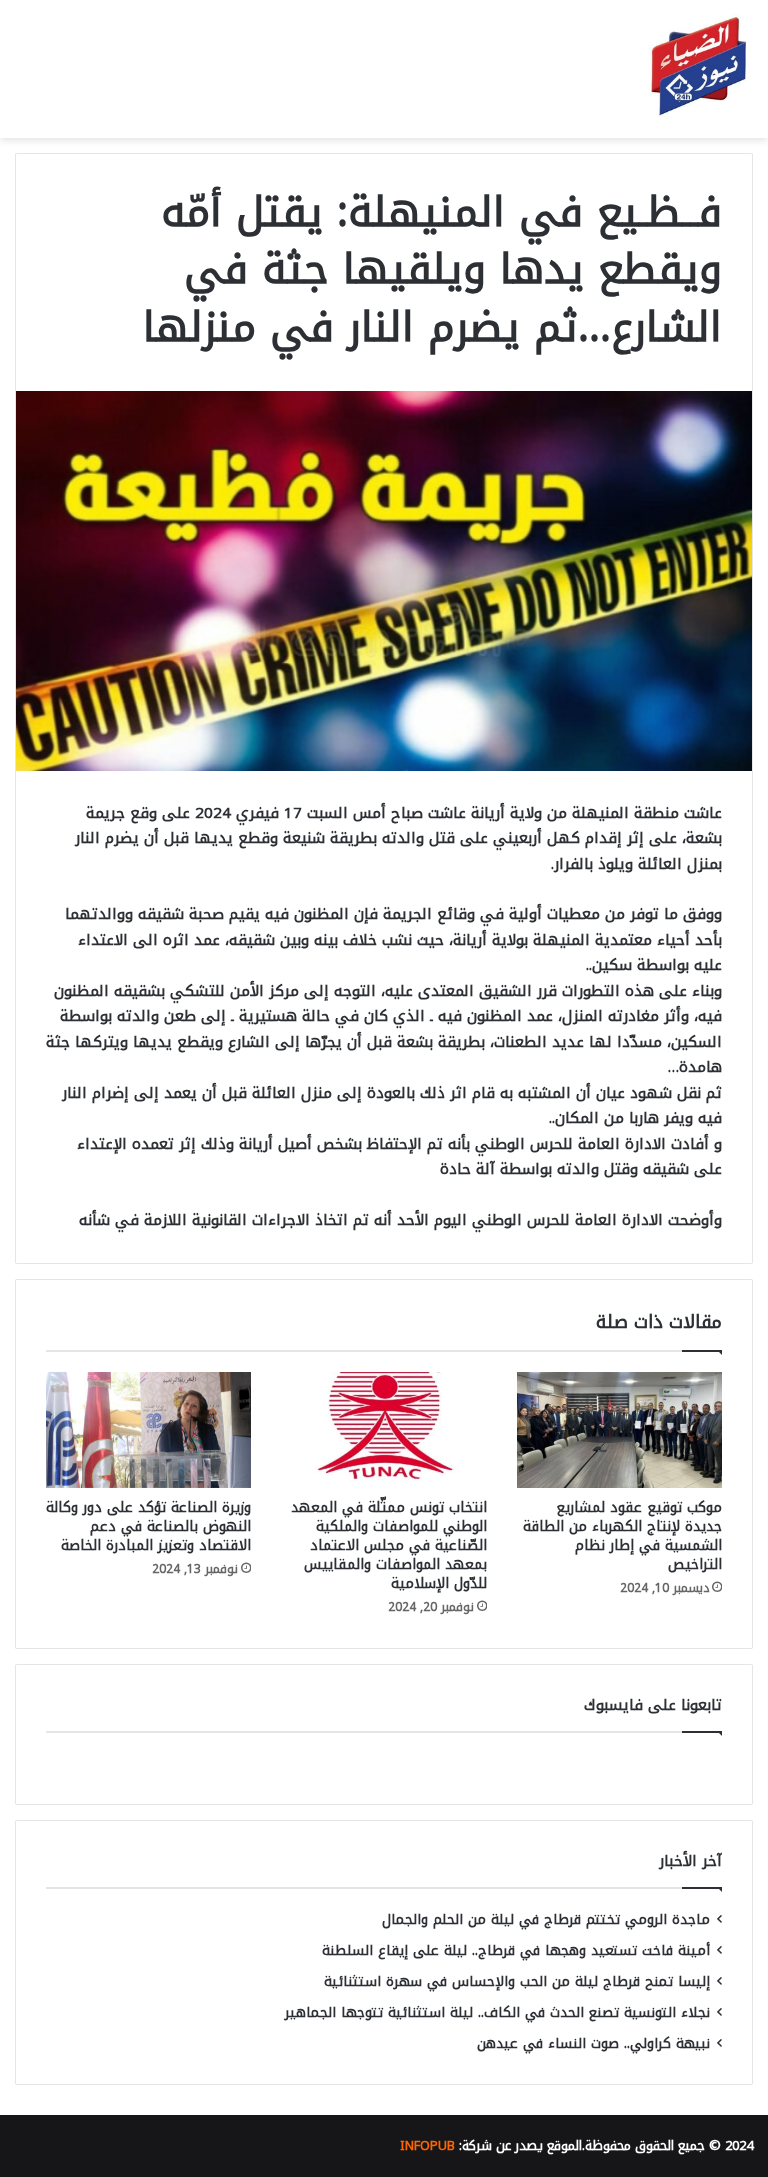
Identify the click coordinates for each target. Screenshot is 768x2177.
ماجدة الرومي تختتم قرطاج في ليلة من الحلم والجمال (546, 1919)
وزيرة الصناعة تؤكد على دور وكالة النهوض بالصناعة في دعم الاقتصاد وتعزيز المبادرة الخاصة (148, 1526)
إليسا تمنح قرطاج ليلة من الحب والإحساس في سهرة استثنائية (517, 1981)
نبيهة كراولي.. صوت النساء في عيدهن (593, 2043)
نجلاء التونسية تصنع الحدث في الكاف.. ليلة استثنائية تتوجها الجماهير (497, 2012)
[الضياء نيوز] (698, 69)
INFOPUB (427, 2145)
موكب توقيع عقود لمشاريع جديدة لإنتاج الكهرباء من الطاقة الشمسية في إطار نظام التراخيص (622, 1536)
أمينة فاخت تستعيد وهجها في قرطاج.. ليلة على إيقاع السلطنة (516, 1950)
